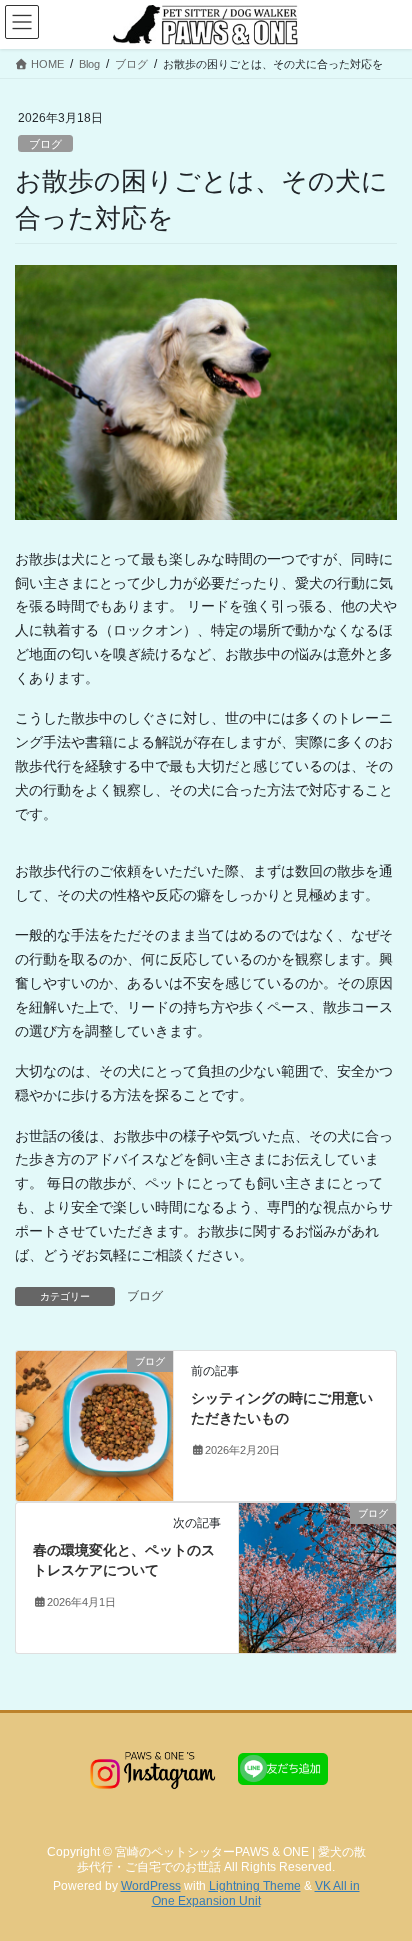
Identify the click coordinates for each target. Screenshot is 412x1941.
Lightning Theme (255, 1886)
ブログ (45, 144)
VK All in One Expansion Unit (256, 1893)
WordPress (151, 1886)
